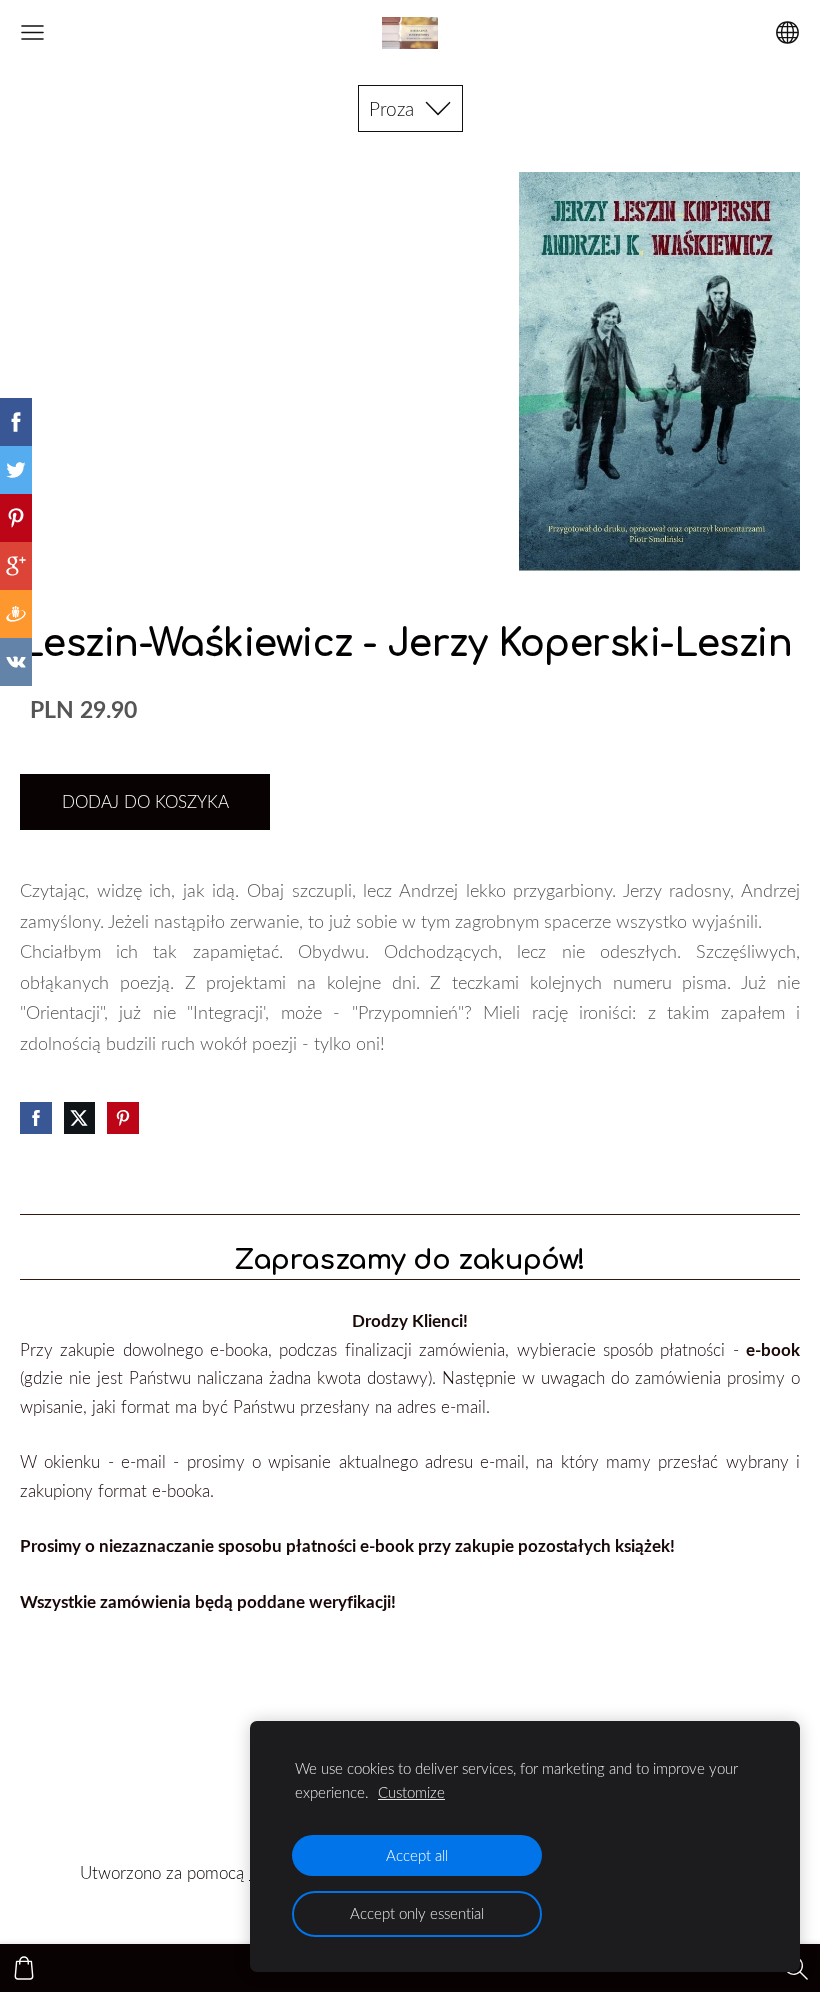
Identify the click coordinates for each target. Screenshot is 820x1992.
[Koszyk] (24, 1968)
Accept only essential (417, 1913)
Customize (411, 1792)
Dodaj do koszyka (145, 801)
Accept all (417, 1855)
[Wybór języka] (787, 32)
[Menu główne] (32, 32)
